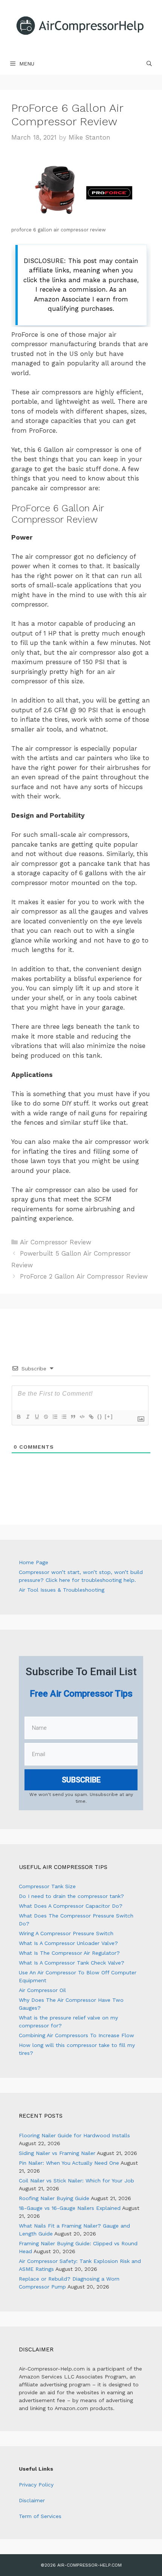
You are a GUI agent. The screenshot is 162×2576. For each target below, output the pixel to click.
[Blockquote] (73, 1417)
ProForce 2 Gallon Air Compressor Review (84, 1276)
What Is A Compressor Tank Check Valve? (72, 1963)
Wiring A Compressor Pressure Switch (66, 1933)
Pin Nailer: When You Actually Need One (69, 2163)
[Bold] (18, 1417)
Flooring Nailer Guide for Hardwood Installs (74, 2135)
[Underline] (37, 1417)
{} (100, 1416)
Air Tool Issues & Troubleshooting (62, 1590)
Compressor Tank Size (47, 1886)
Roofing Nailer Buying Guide (54, 2198)
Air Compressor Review (56, 1242)
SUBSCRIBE (81, 1780)
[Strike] (46, 1417)
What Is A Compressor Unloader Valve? (68, 1943)
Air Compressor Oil (42, 1990)
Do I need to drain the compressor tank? (71, 1896)
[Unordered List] (64, 1417)
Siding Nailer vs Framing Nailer (57, 2153)
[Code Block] (82, 1417)
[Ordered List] (55, 1417)
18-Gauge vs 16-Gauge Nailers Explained (70, 2208)
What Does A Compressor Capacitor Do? (71, 1906)
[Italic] (28, 1417)
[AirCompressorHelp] (81, 26)
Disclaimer (32, 2500)
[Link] (91, 1417)
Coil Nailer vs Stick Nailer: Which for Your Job (76, 2181)
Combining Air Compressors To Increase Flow (76, 2035)
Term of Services (40, 2516)
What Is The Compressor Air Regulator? (69, 1953)
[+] (109, 1416)
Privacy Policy (36, 2485)
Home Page (34, 1562)
